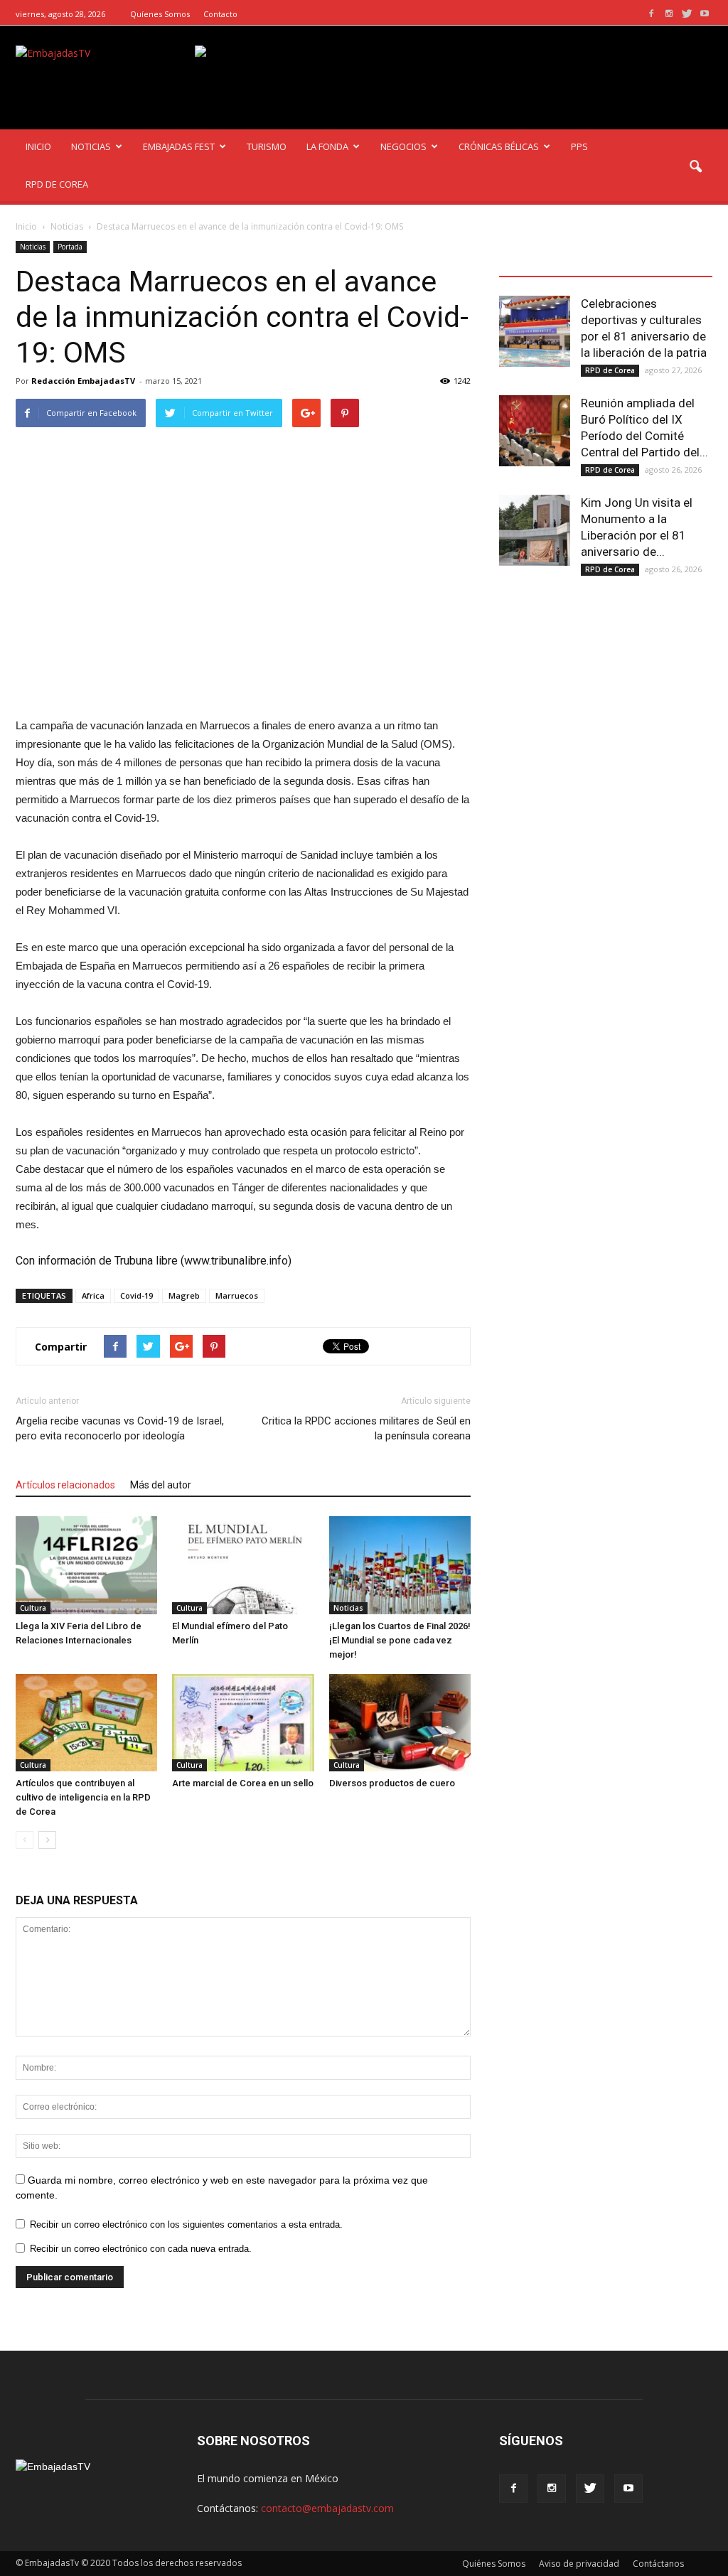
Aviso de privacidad (579, 2564)
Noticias (33, 247)
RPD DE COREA (57, 184)
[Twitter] (687, 14)
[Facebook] (651, 14)
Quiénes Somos (494, 2564)
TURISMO (267, 146)
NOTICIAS (91, 146)
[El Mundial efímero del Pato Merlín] (243, 1565)
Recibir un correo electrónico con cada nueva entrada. (141, 2249)
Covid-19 (136, 1295)
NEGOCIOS (403, 146)
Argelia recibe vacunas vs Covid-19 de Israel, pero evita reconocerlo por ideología (120, 1428)
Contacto (220, 14)
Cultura (33, 1608)
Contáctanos (658, 2564)
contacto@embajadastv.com (327, 2508)
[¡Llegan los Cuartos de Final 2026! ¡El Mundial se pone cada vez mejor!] (400, 1565)
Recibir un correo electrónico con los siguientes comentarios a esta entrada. (186, 2225)
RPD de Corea (610, 370)
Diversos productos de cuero (392, 1783)
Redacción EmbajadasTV (83, 381)
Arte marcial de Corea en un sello (243, 1783)
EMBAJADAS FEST (179, 146)
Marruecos (237, 1295)
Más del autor (161, 1485)
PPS (579, 146)
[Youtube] (705, 14)
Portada (70, 247)
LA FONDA (327, 146)
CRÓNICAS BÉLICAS (499, 146)
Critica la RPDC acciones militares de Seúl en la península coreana (366, 1428)
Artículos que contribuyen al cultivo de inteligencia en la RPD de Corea (83, 1797)
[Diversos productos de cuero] (400, 1723)
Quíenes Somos (160, 14)
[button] (695, 167)
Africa (93, 1295)
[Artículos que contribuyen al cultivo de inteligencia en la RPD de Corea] (86, 1723)
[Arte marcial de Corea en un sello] (243, 1723)
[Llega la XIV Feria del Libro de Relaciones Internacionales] (86, 1565)
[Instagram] (669, 14)
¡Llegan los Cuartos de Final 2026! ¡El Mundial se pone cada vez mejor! (400, 1640)
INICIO (38, 146)
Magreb (184, 1295)
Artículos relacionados (65, 1485)
